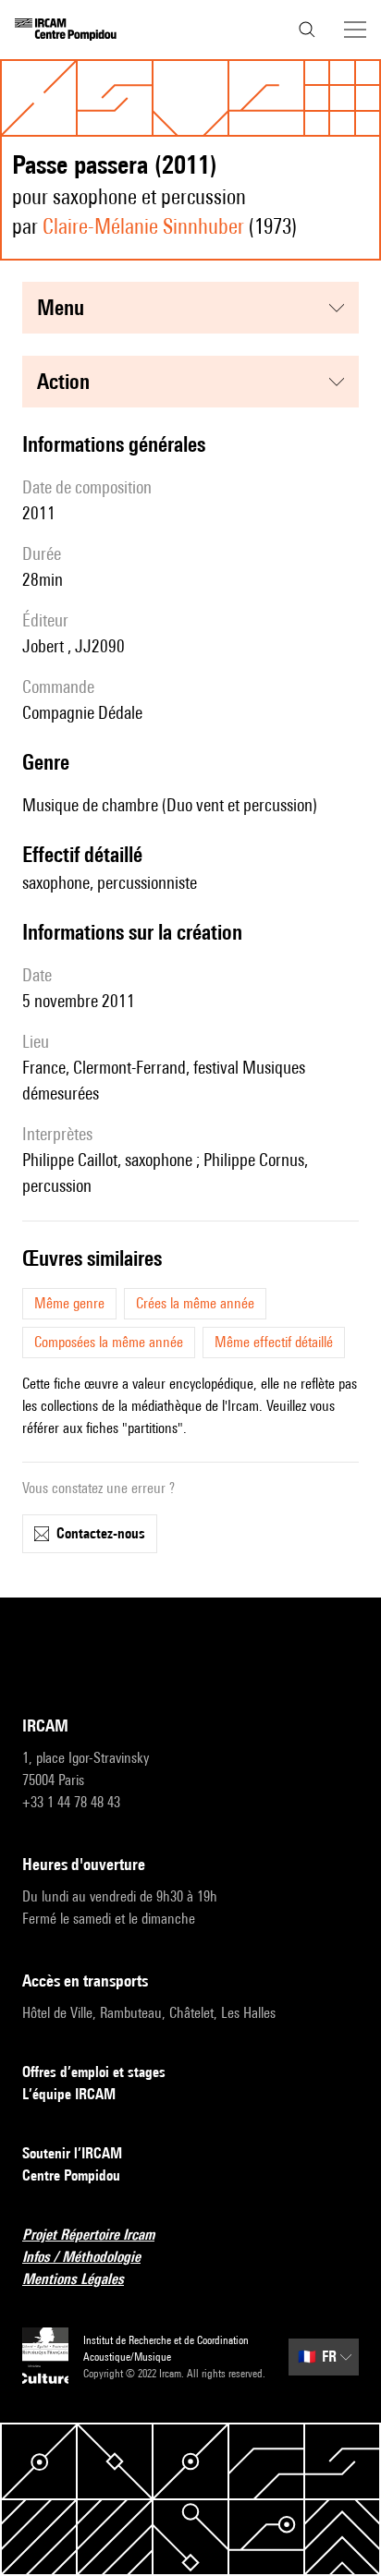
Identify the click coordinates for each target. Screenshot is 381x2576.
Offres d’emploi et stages (94, 2072)
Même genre (69, 1303)
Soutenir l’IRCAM (72, 2153)
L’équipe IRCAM (69, 2094)
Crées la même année (195, 1303)
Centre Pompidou (71, 2175)
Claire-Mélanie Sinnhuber (143, 226)
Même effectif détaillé (274, 1342)
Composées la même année (109, 1342)
